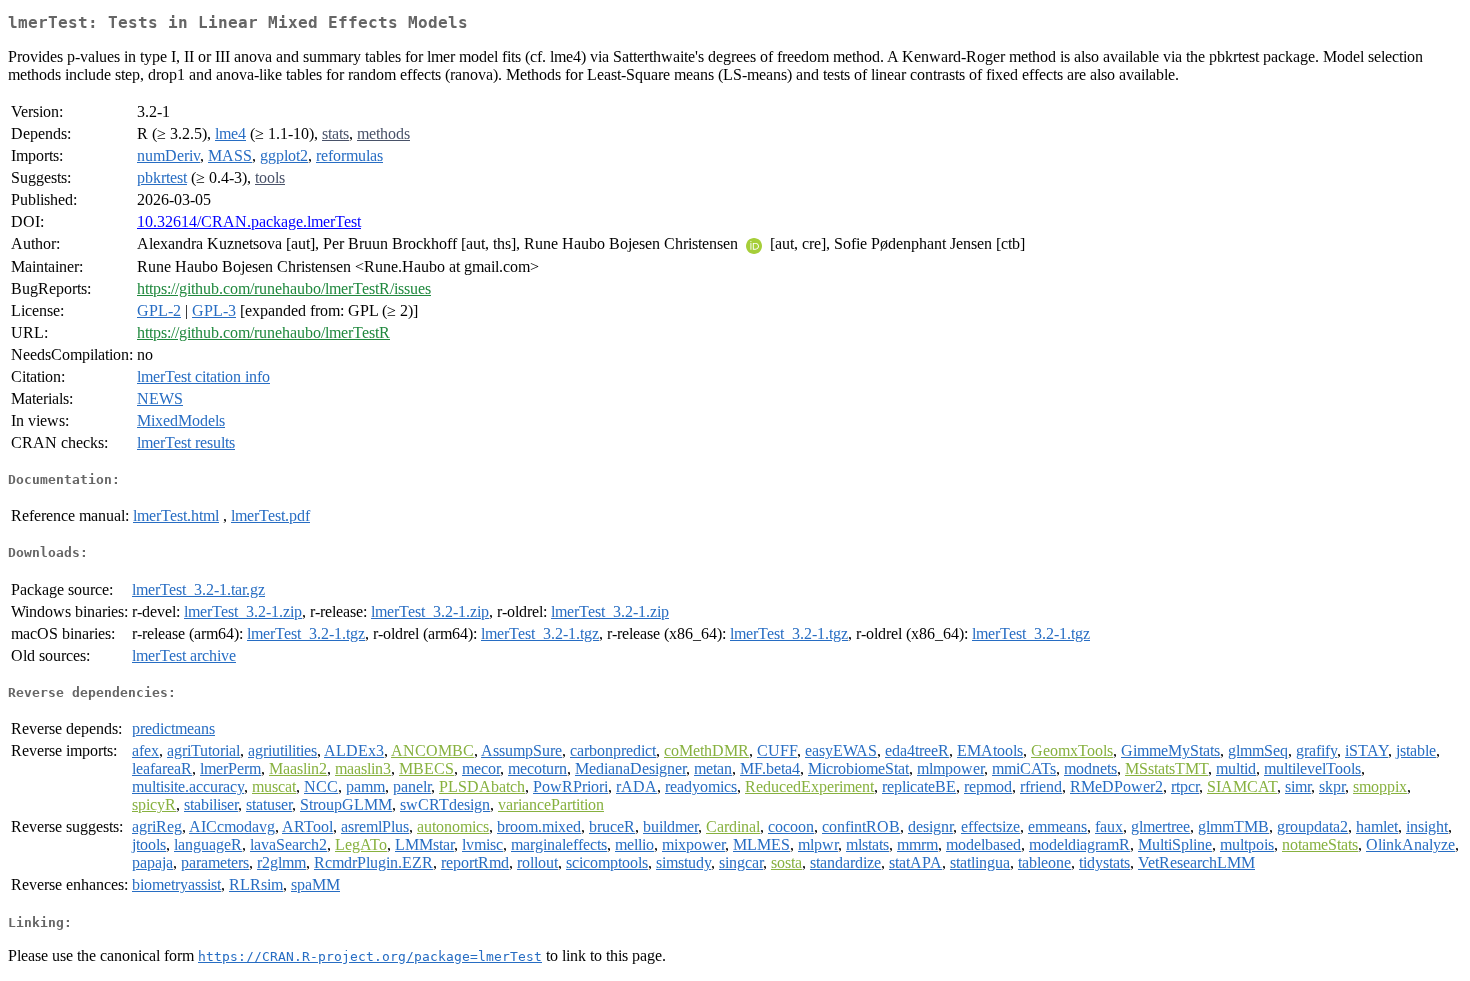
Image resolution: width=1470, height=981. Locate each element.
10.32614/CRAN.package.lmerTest (249, 221)
